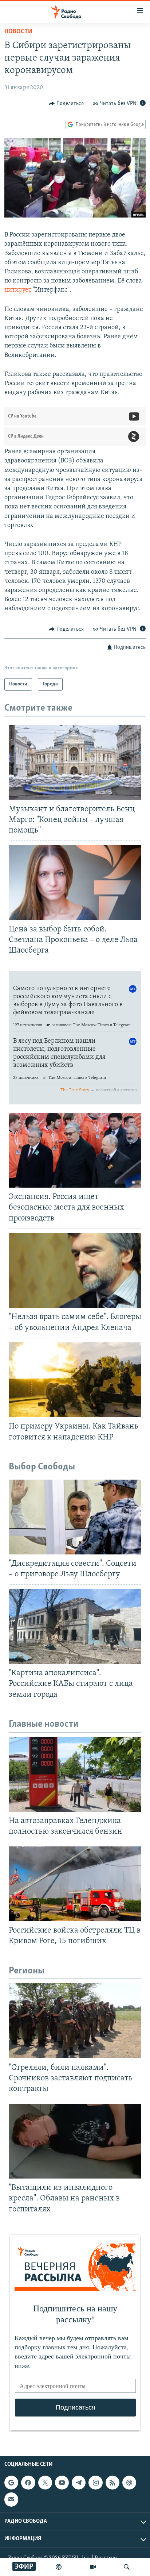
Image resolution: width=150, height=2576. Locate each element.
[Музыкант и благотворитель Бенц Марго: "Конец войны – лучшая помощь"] (75, 762)
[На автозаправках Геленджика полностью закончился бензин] (75, 1774)
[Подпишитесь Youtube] (62, 2483)
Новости (18, 32)
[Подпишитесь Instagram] (95, 2483)
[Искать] (127, 2567)
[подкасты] (59, 2567)
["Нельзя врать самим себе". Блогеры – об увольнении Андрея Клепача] (75, 1270)
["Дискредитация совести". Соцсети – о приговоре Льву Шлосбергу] (75, 1517)
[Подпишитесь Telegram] (79, 2483)
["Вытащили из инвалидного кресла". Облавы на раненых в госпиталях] (75, 2141)
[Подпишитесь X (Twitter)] (45, 2483)
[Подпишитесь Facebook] (28, 2483)
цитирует (18, 290)
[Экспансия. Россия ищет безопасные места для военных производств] (75, 1150)
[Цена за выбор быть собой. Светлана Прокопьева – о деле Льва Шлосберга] (75, 882)
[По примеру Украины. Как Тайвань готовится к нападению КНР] (75, 1380)
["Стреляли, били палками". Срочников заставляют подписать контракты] (75, 2021)
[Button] (66, 104)
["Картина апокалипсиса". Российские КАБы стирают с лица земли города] (75, 1627)
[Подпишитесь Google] (11, 2483)
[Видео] (93, 2567)
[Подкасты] (129, 2483)
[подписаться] (11, 2499)
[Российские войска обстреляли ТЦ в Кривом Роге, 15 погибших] (75, 1884)
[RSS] (112, 2483)
